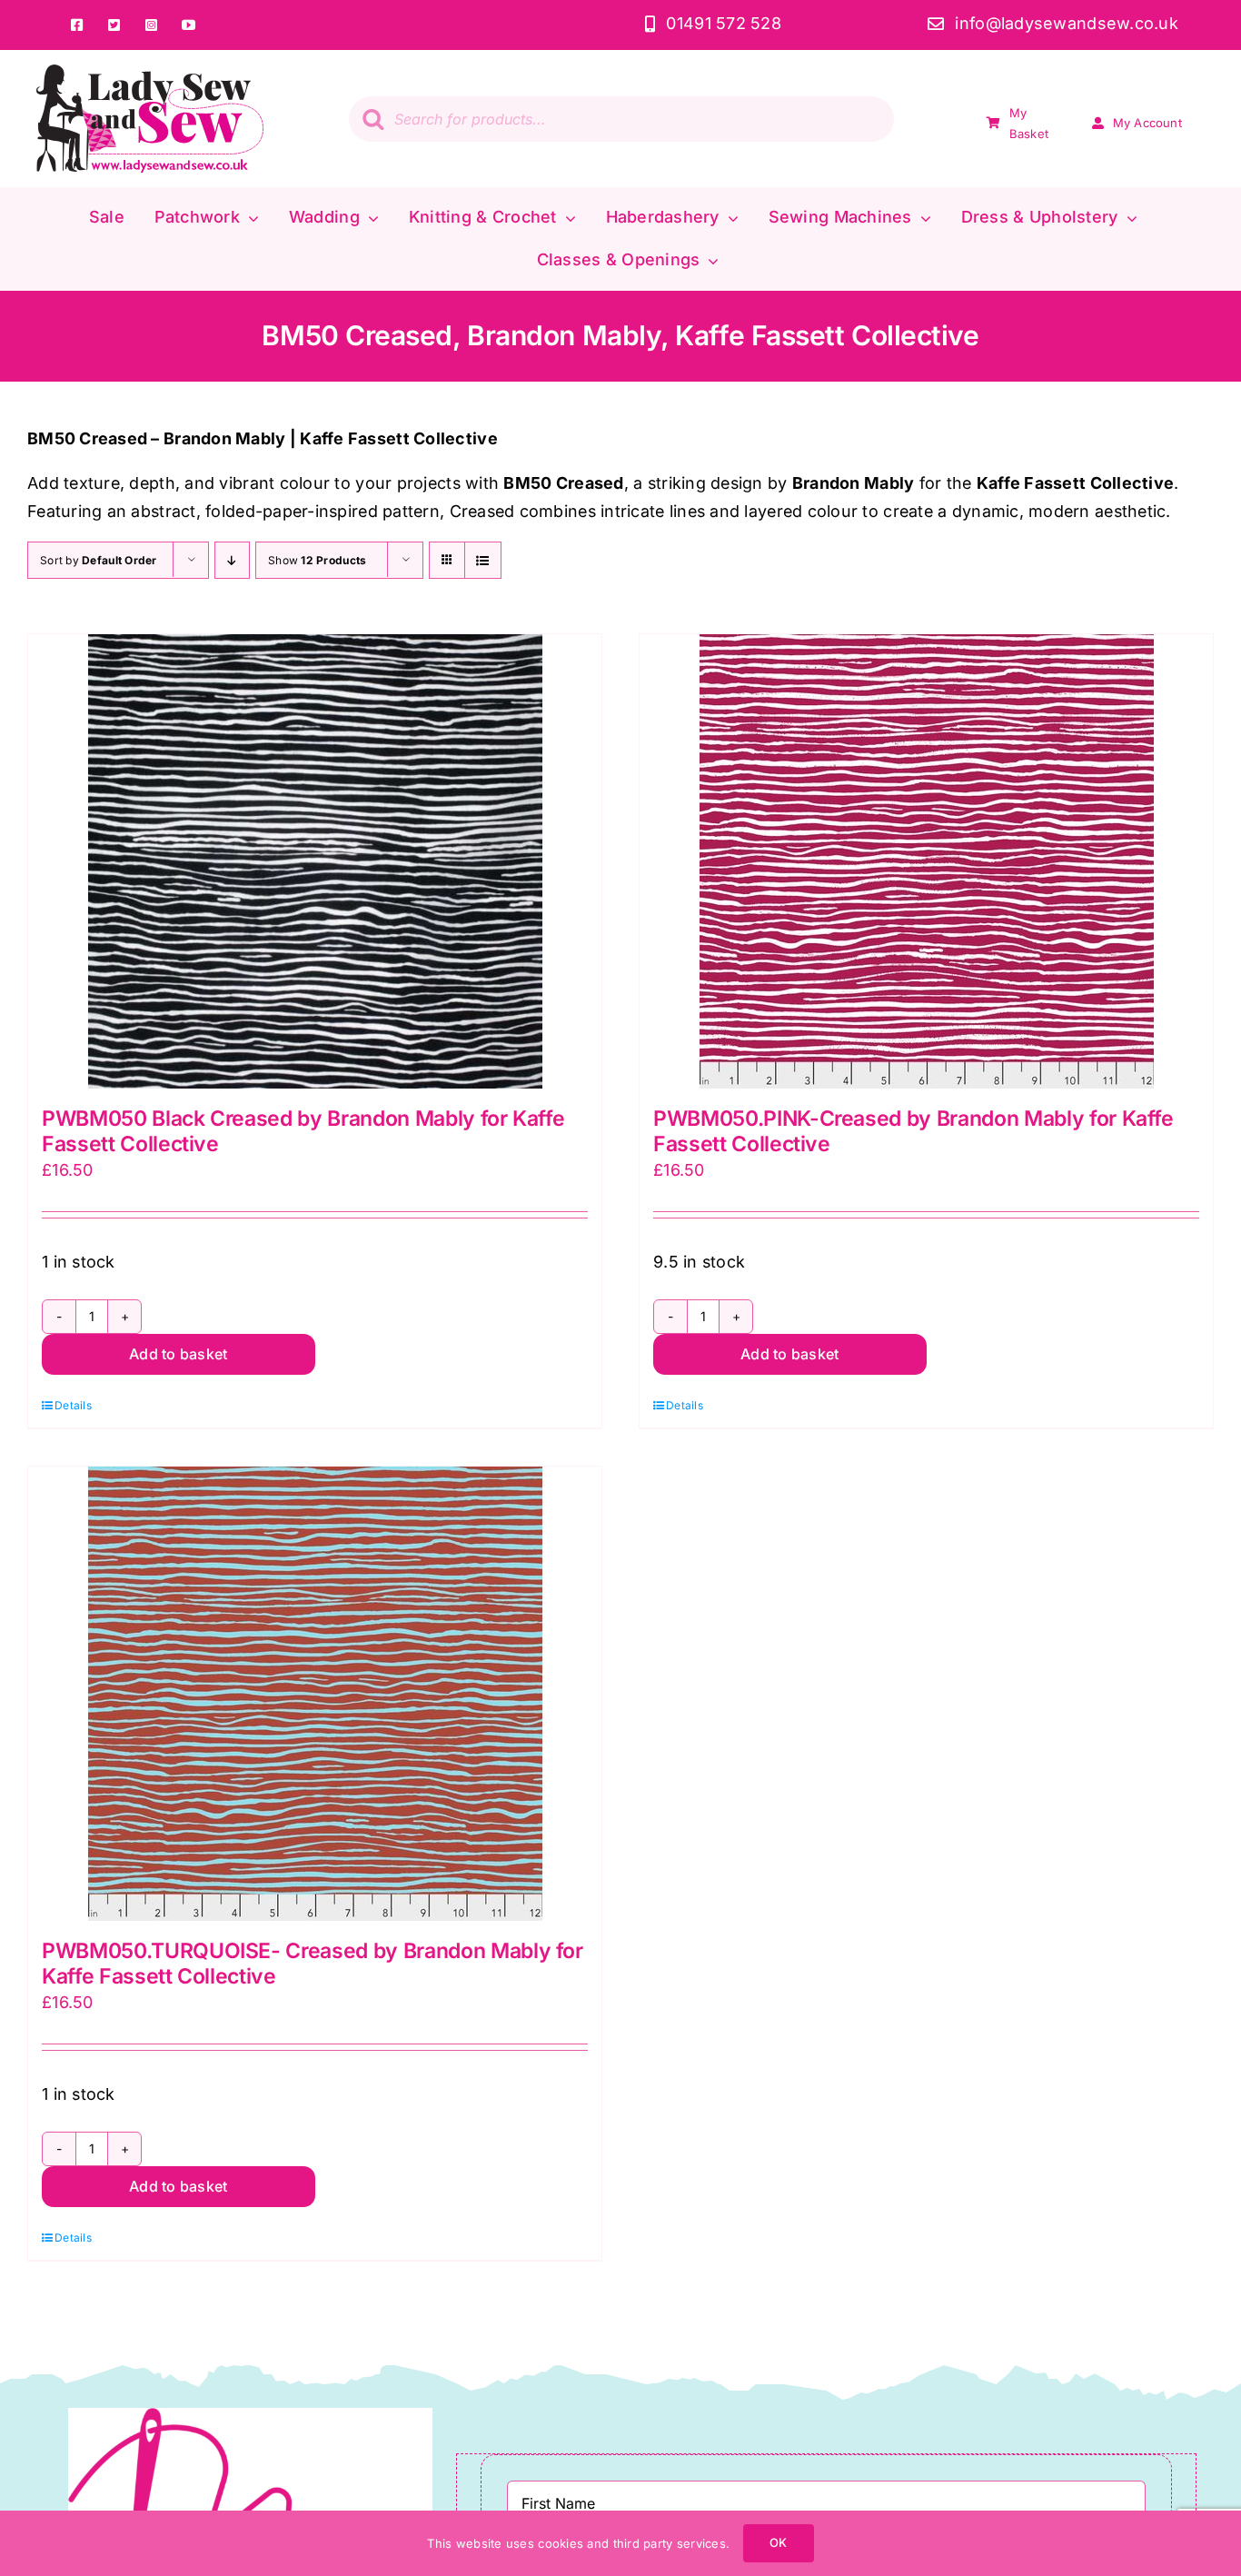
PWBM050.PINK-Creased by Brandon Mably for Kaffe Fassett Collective (913, 1131)
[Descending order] (232, 560)
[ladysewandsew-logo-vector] (150, 72)
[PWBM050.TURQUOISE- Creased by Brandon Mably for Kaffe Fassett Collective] (315, 1694)
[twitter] (114, 25)
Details (73, 1405)
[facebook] (77, 25)
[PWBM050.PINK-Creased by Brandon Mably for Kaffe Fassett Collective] (926, 861)
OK (778, 2542)
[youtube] (189, 25)
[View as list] (483, 560)
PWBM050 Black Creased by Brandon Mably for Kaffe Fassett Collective (303, 1131)
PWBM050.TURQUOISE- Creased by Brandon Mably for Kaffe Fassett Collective (313, 1964)
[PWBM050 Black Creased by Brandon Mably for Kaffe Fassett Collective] (315, 861)
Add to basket (178, 1354)
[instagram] (151, 25)
